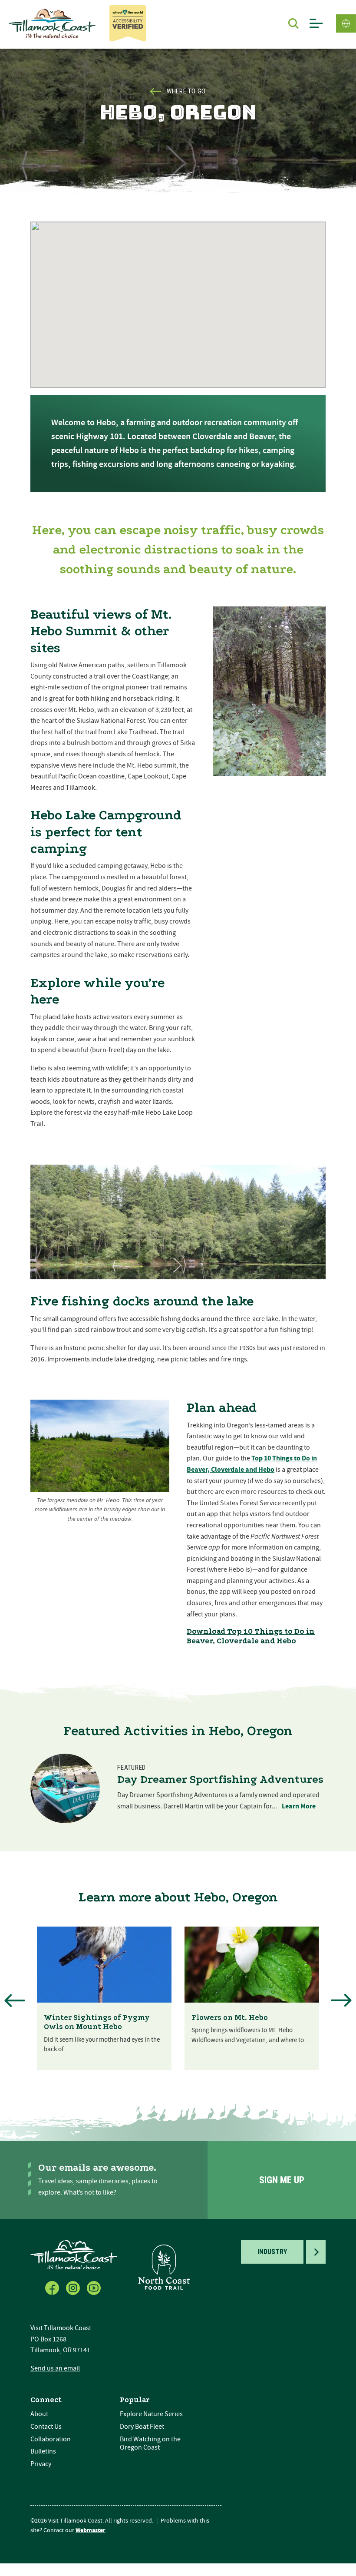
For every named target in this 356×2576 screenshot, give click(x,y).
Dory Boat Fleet (142, 2427)
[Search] (293, 23)
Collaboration (51, 2439)
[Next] (341, 2000)
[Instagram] (74, 2286)
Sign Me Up (282, 2180)
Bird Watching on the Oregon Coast (150, 2443)
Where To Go (186, 91)
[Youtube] (95, 2286)
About (39, 2414)
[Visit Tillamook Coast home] (74, 2254)
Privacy (41, 2464)
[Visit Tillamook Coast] (52, 23)
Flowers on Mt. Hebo (230, 2018)
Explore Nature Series (151, 2414)
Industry (272, 2252)
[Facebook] (53, 2286)
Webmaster (91, 2530)
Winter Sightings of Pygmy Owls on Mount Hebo (97, 2022)
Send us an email (55, 2368)
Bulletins (43, 2451)
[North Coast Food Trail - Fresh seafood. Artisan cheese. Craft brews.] (164, 2267)
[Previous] (15, 2000)
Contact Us (46, 2427)
